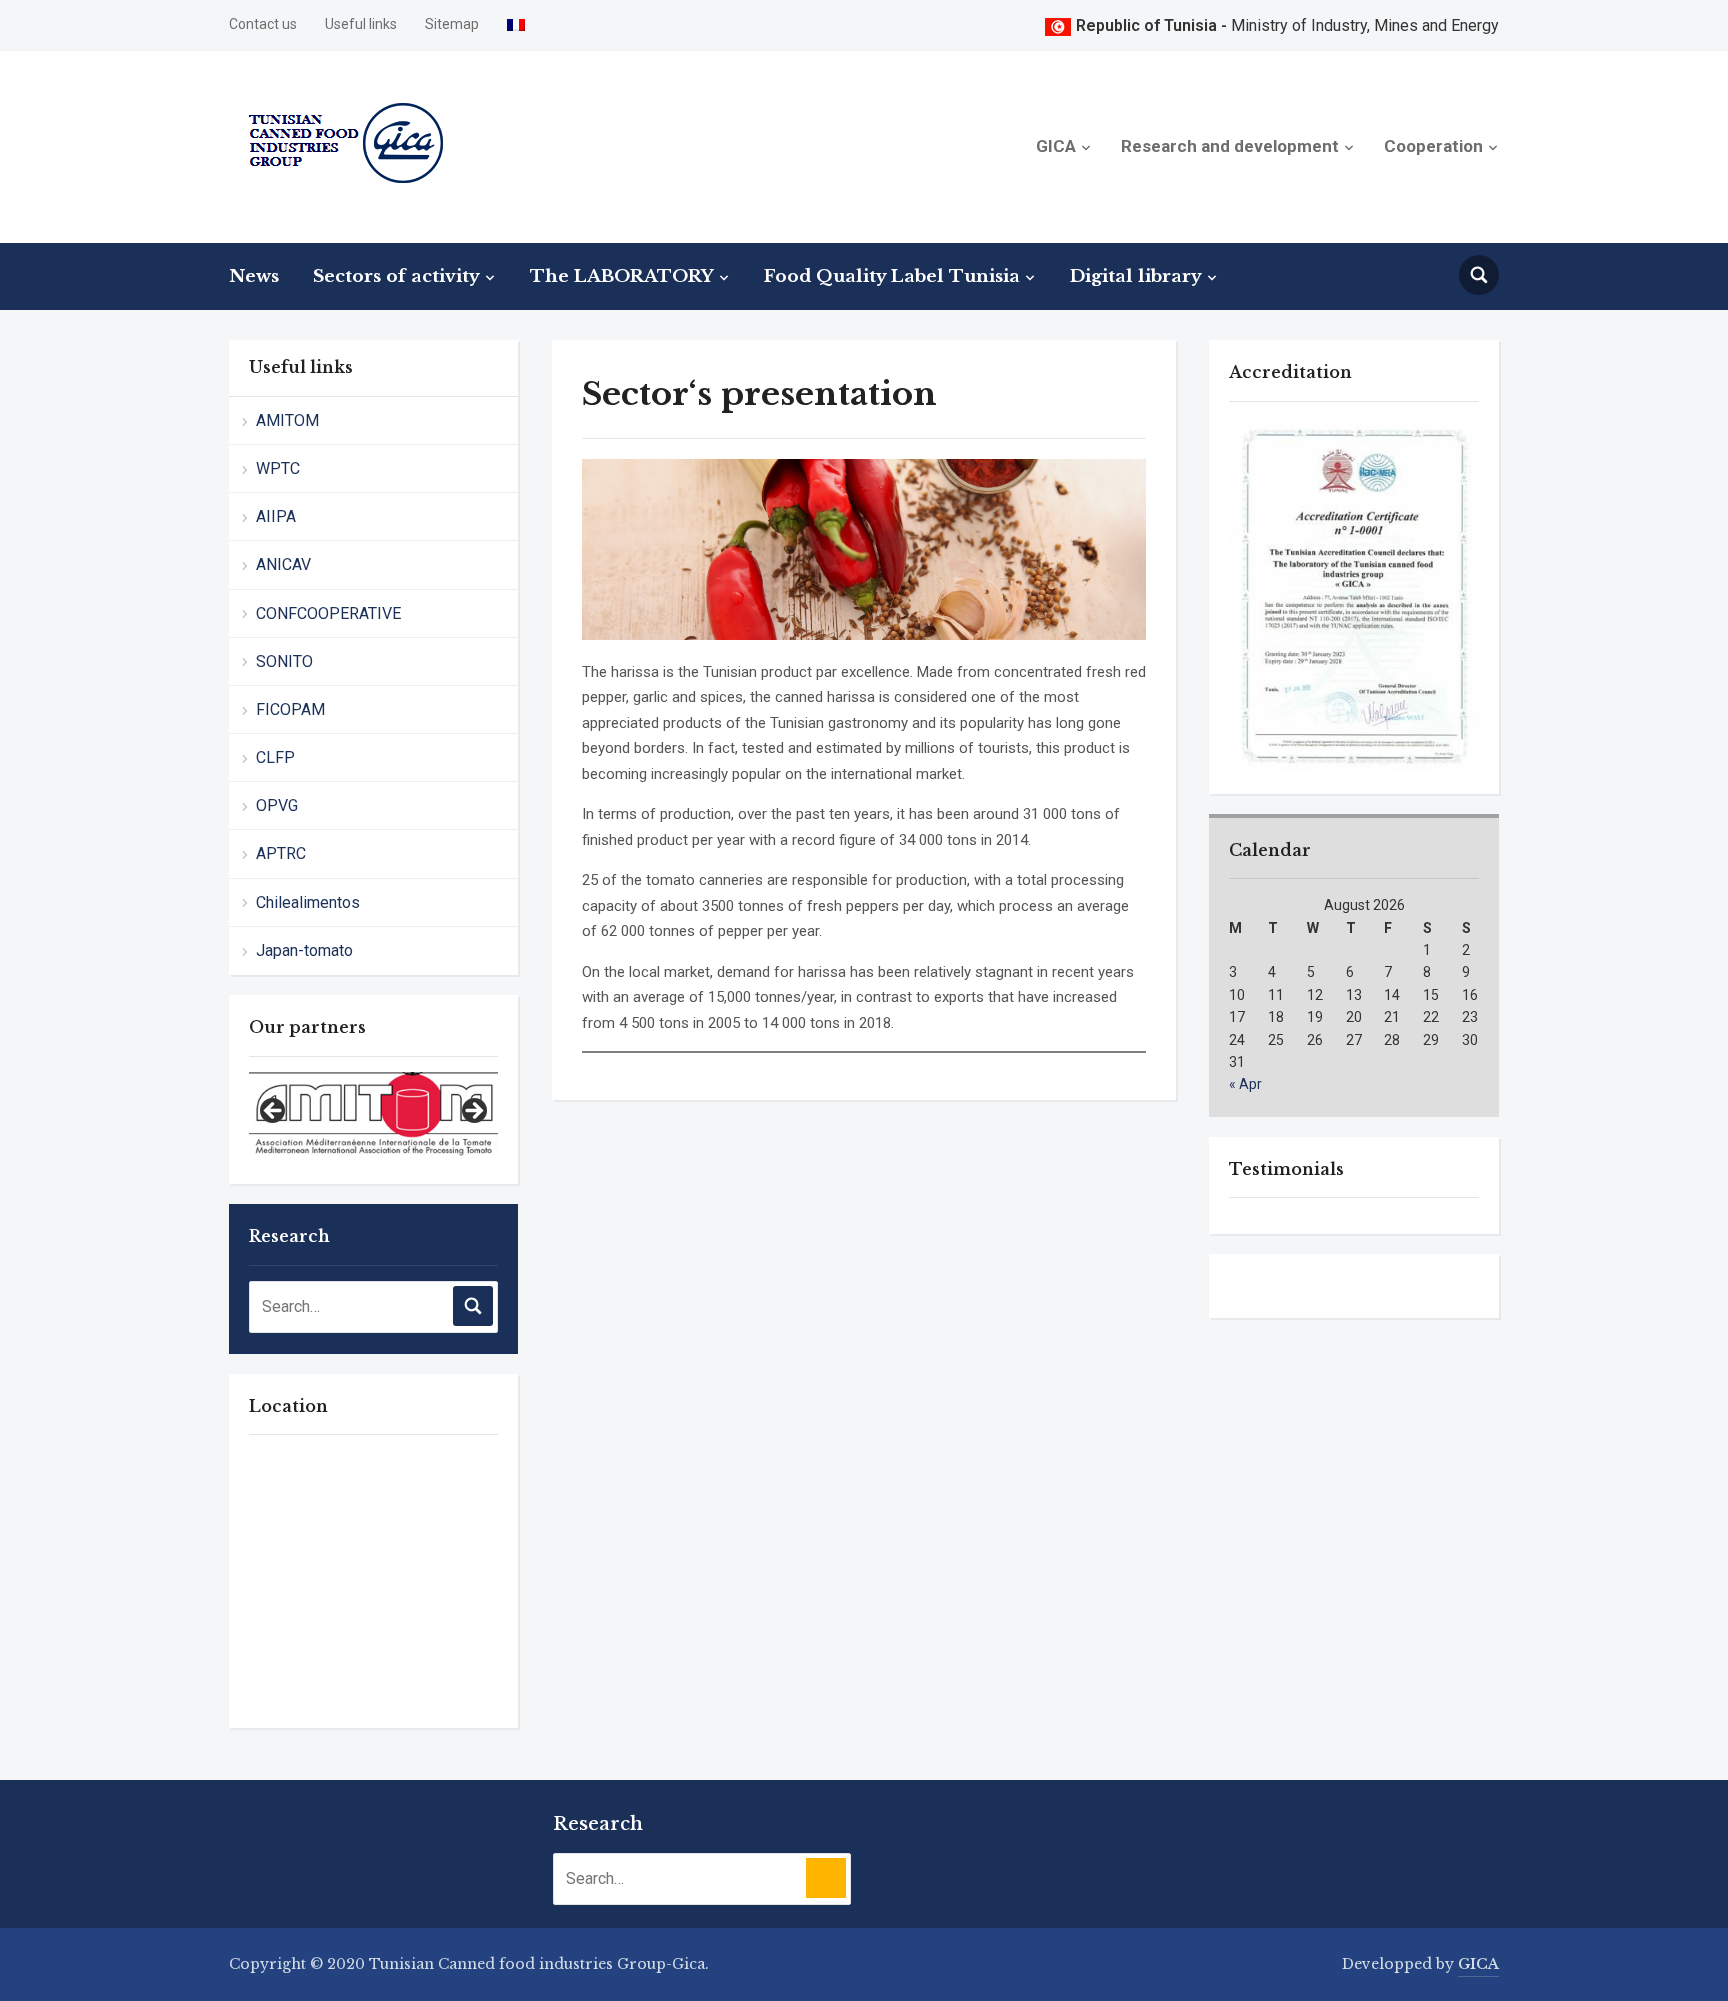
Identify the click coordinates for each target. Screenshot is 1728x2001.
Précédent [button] (274, 1112)
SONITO (284, 661)
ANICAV (283, 564)
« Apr (1245, 1085)
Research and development (1230, 146)
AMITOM (287, 420)
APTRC (281, 853)
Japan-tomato (304, 950)
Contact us (263, 24)
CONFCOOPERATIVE (328, 613)
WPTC (278, 468)
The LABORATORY (622, 276)
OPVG (277, 805)
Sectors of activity (396, 276)
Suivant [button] (473, 1112)
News (254, 276)
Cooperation (1433, 146)
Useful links (361, 24)
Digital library (1136, 276)
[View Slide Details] (373, 1110)
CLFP (275, 757)
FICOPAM (290, 709)
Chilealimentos (308, 902)
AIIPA (276, 516)
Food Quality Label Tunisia (892, 276)
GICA (1056, 146)
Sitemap (452, 24)
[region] (373, 1118)
